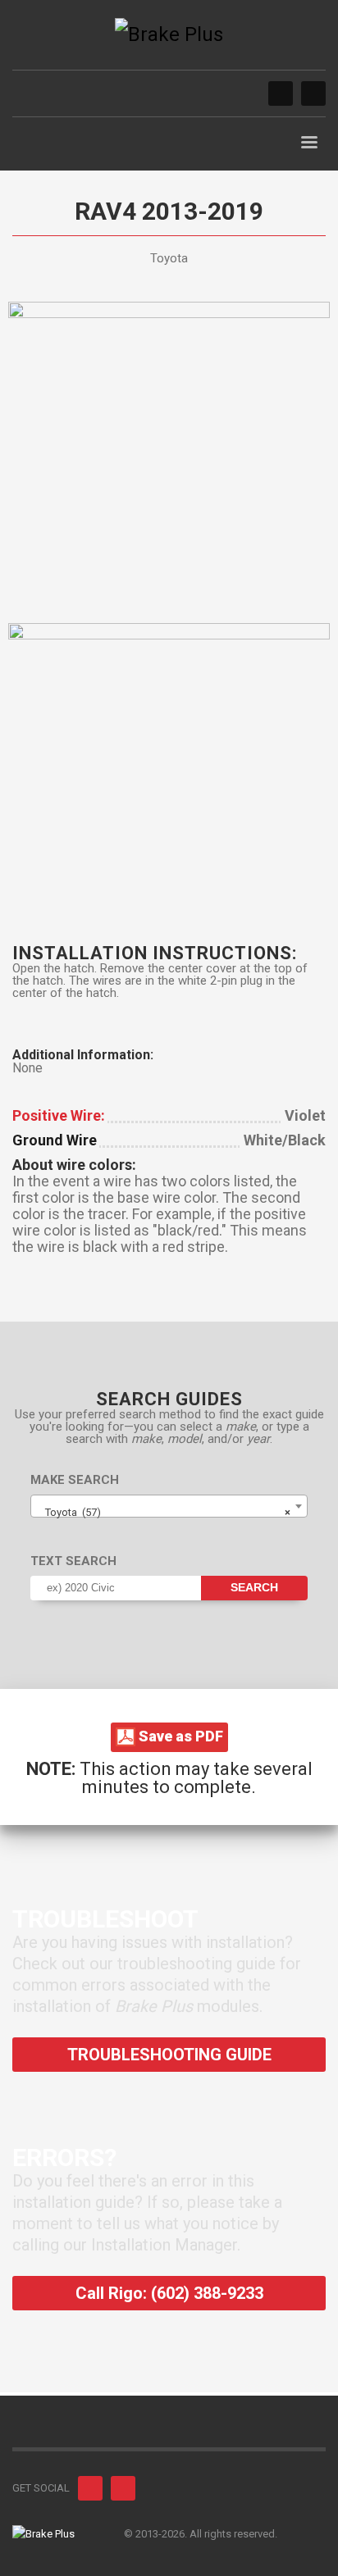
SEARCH (254, 1587)
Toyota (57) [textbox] (164, 1512)
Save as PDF (179, 1736)
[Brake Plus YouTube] (313, 93)
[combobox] (169, 1506)
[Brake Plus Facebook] (281, 93)
